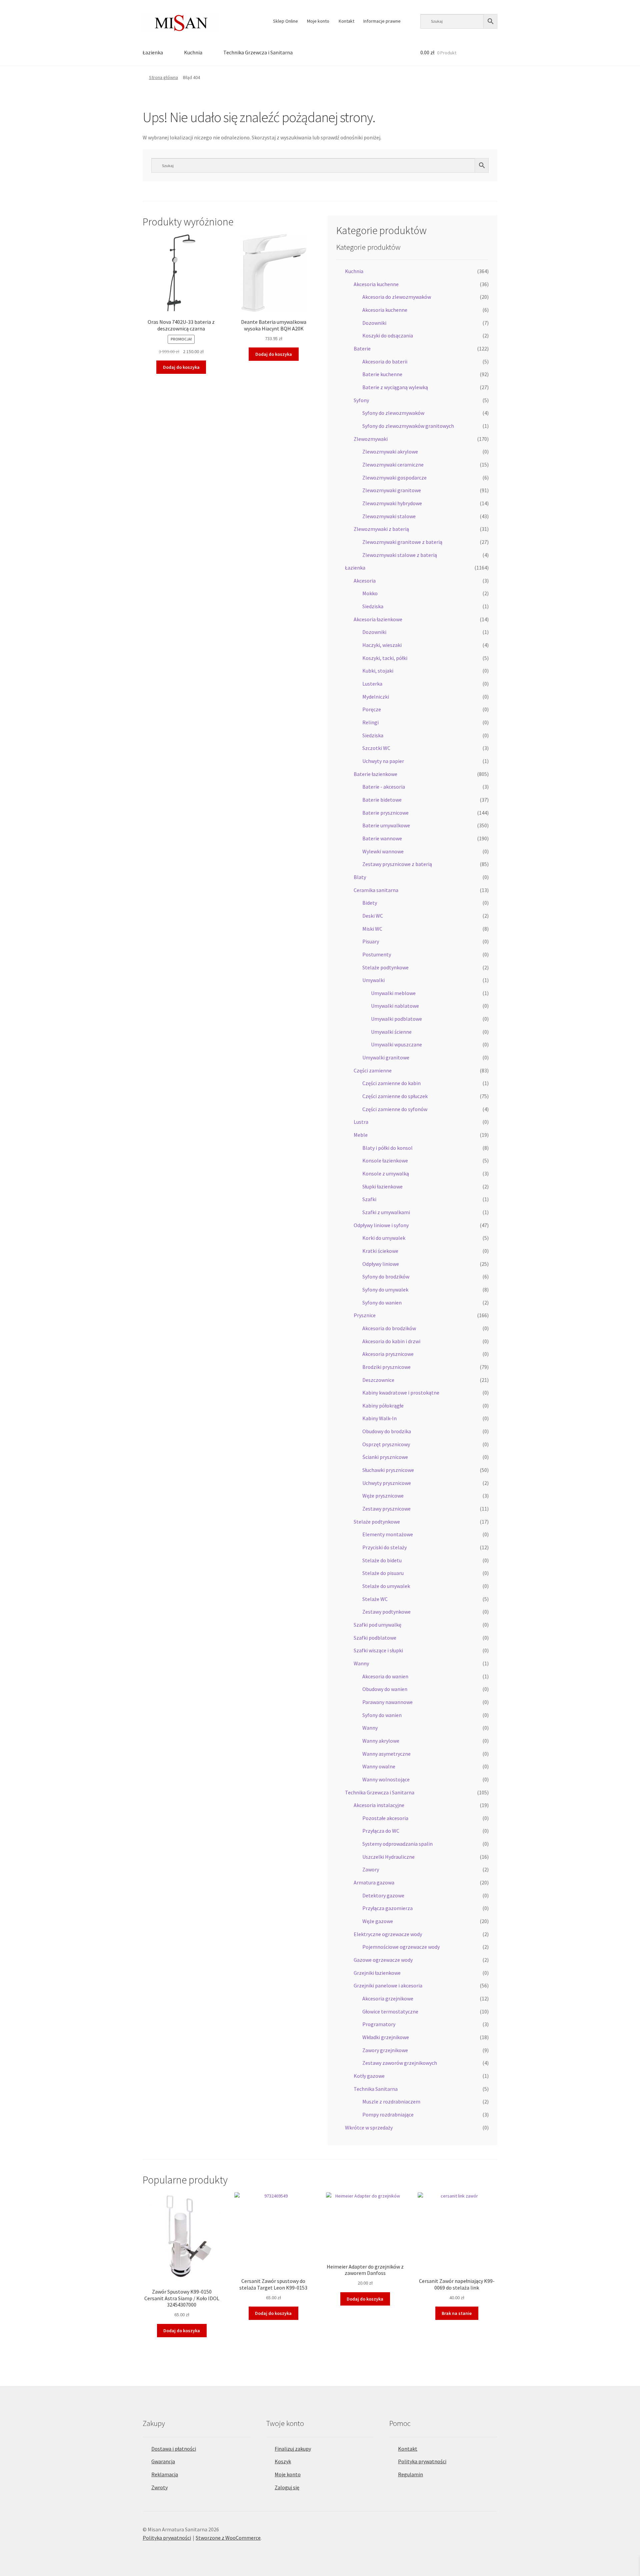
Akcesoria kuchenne (376, 284)
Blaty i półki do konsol (387, 1148)
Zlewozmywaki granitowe (392, 490)
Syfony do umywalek (385, 1290)
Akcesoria (365, 581)
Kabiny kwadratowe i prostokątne (401, 1393)
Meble (361, 1135)
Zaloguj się (287, 2487)
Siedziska (373, 606)
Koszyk (283, 2461)
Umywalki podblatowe (396, 1019)
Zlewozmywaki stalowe (389, 516)
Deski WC (373, 916)
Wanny (361, 1663)
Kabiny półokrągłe (383, 1406)
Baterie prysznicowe (385, 813)
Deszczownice (378, 1380)
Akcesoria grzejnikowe (388, 1998)
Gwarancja (163, 2461)
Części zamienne (373, 1070)
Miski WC (372, 929)
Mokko (370, 593)
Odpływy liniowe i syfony (381, 1225)
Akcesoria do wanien (385, 1676)
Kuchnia (193, 52)
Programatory (379, 2024)
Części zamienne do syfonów (395, 1109)
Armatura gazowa (374, 1882)
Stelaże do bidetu (382, 1560)
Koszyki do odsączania (388, 335)
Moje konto (318, 21)
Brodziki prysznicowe (386, 1367)
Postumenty (377, 954)
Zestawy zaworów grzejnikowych (400, 2063)
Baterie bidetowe (382, 800)
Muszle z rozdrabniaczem (391, 2101)
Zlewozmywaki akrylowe (390, 452)
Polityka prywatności (422, 2461)
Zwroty (159, 2487)
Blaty (360, 877)
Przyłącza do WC (381, 1831)
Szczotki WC (376, 748)
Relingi (370, 722)
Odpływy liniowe (381, 1264)
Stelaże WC (375, 1599)
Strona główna (163, 77)
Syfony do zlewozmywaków (393, 413)
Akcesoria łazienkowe (378, 619)
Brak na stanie (457, 2313)
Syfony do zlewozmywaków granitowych (408, 426)
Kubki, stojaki (378, 671)
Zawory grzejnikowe (385, 2050)
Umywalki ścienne (391, 1032)
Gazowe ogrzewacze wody (383, 1960)
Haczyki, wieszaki (382, 645)
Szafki (369, 1199)
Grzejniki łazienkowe (377, 1973)
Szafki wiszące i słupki (378, 1650)
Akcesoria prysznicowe (388, 1354)
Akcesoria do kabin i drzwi (391, 1341)
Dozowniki (374, 323)
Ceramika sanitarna (376, 890)
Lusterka (372, 684)
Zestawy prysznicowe (386, 1509)
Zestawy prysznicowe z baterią (397, 864)
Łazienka (153, 52)
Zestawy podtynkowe (386, 1612)
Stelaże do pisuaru (383, 1573)
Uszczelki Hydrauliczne (388, 1857)
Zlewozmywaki (371, 439)
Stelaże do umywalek (386, 1586)
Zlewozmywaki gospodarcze (394, 478)
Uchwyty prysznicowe (387, 1483)
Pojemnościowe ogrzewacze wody (401, 1947)
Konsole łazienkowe (385, 1160)
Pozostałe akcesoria (385, 1818)
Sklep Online (285, 21)
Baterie (362, 348)
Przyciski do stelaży (384, 1547)
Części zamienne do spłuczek (395, 1096)
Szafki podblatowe (375, 1638)
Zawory (371, 1869)
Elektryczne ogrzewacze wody (388, 1934)
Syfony (361, 400)
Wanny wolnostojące (386, 1779)
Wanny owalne (379, 1766)
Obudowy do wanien (385, 1689)
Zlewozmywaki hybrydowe (392, 503)
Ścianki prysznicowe (385, 1457)
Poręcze (372, 709)
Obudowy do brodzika (387, 1431)
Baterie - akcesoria (384, 787)
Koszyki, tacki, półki (385, 658)
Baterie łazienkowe (375, 774)
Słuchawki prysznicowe (388, 1470)
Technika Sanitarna (376, 2089)
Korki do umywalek (384, 1238)
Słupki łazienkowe (382, 1186)
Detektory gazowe (383, 1895)
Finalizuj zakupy (293, 2449)
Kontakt (346, 21)
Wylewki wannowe (383, 851)
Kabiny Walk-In (379, 1418)
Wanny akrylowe (381, 1741)
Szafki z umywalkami (386, 1212)
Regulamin (410, 2474)
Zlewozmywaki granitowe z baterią (402, 542)
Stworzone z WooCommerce (228, 2538)
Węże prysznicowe (383, 1496)
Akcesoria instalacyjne (379, 1805)
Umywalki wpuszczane (396, 1044)
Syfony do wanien (382, 1303)
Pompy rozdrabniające (388, 2114)
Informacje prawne (382, 21)
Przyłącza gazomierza (387, 1908)
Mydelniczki (376, 697)
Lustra (361, 1122)
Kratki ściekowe (380, 1251)
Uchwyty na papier (383, 761)
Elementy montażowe (388, 1534)
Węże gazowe (378, 1921)
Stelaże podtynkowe (385, 967)
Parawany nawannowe (387, 1702)
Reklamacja (165, 2474)
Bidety (370, 903)
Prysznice (365, 1315)
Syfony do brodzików (386, 1276)
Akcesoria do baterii (385, 361)
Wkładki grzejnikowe (386, 2037)
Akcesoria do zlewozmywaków (397, 297)
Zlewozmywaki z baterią (381, 529)
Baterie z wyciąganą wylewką (395, 387)
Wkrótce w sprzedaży (369, 2127)
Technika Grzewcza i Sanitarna (258, 52)
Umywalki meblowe (393, 993)
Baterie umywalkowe (386, 825)
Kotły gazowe (369, 2076)
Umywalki (373, 980)
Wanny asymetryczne (386, 1754)
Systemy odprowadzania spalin (397, 1844)
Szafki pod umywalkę (377, 1625)
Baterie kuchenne (382, 374)
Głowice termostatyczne (390, 2011)
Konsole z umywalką (386, 1173)
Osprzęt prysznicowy (386, 1444)
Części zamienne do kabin (391, 1083)
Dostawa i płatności (174, 2449)
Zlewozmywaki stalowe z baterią (400, 555)
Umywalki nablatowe (395, 1006)
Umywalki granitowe (386, 1057)
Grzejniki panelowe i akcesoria (388, 1985)
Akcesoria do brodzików (389, 1328)
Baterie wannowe (382, 838)
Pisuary (371, 941)
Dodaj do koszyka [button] (181, 367)
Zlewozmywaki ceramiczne (393, 465)
